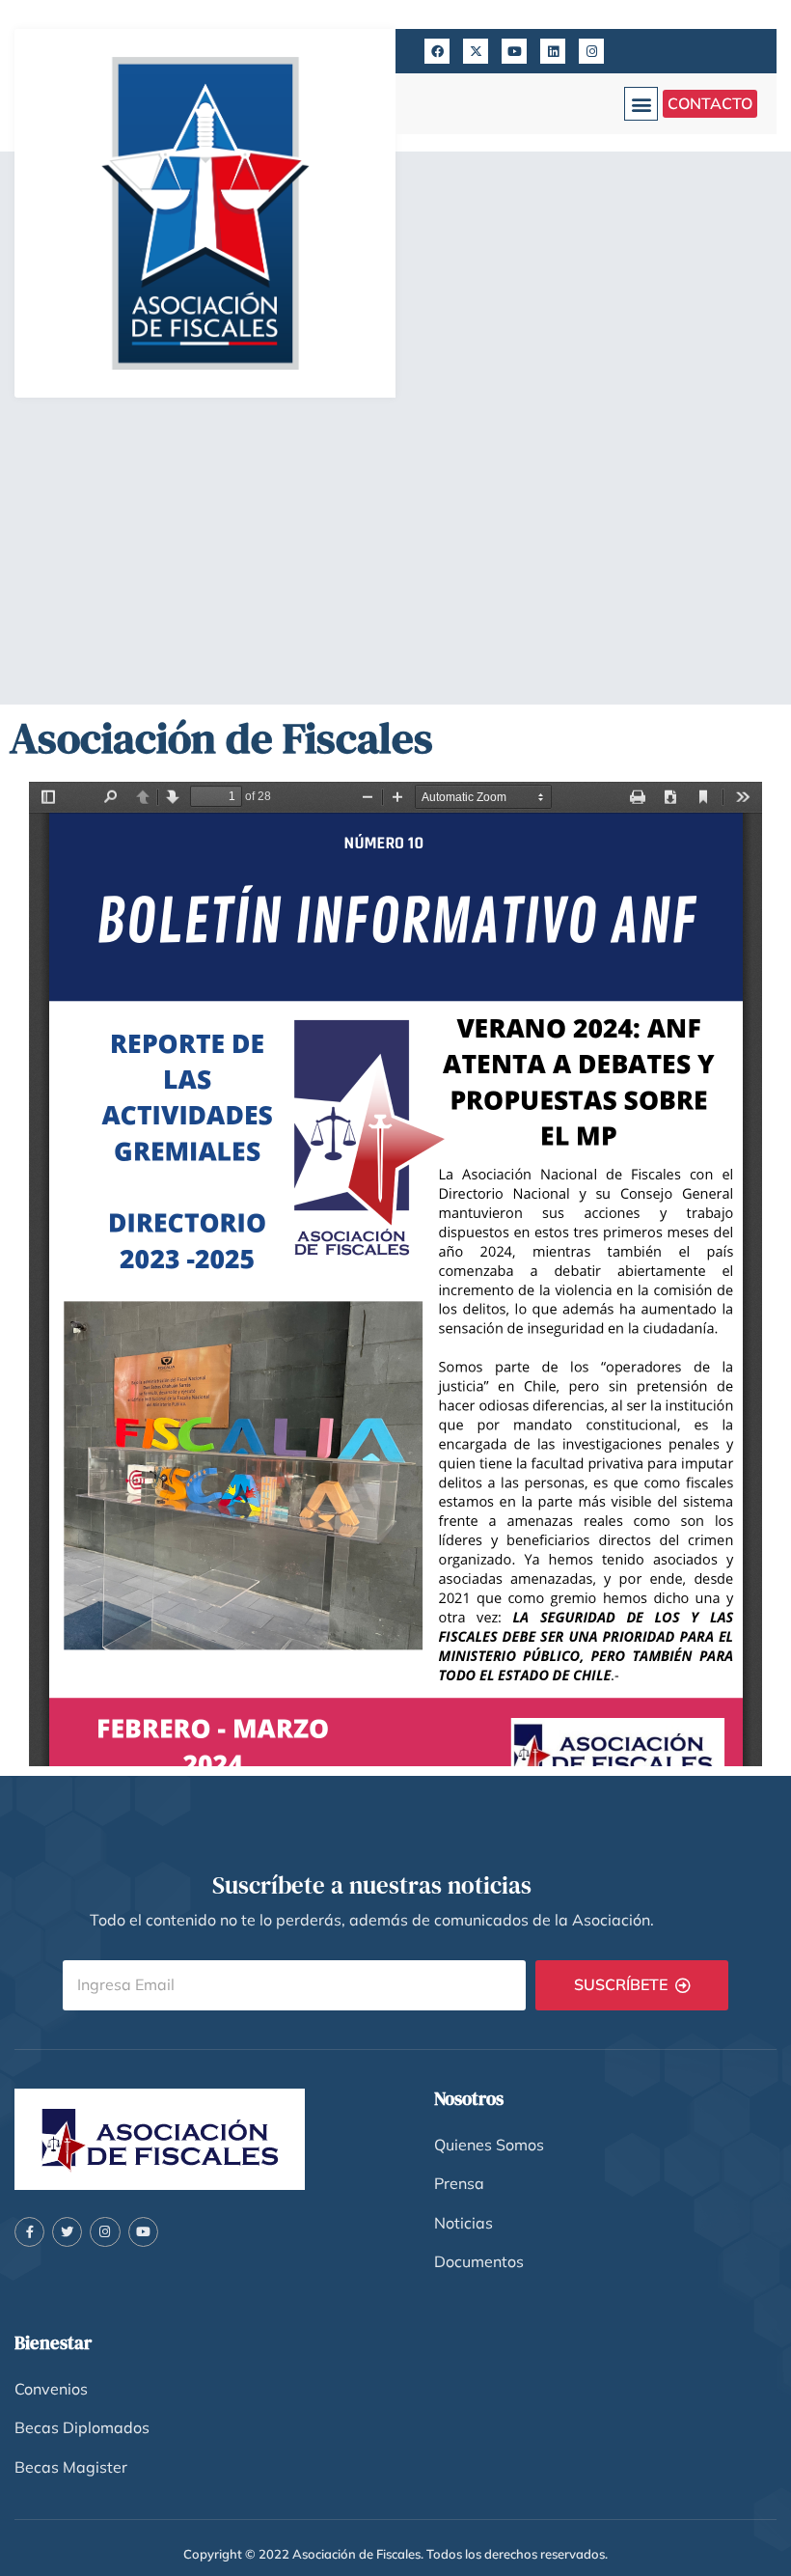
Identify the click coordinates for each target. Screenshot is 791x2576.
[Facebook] (437, 51)
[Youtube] (514, 51)
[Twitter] (67, 2232)
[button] (641, 104)
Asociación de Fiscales (221, 737)
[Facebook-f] (29, 2232)
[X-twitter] (476, 51)
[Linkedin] (553, 51)
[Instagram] (591, 51)
